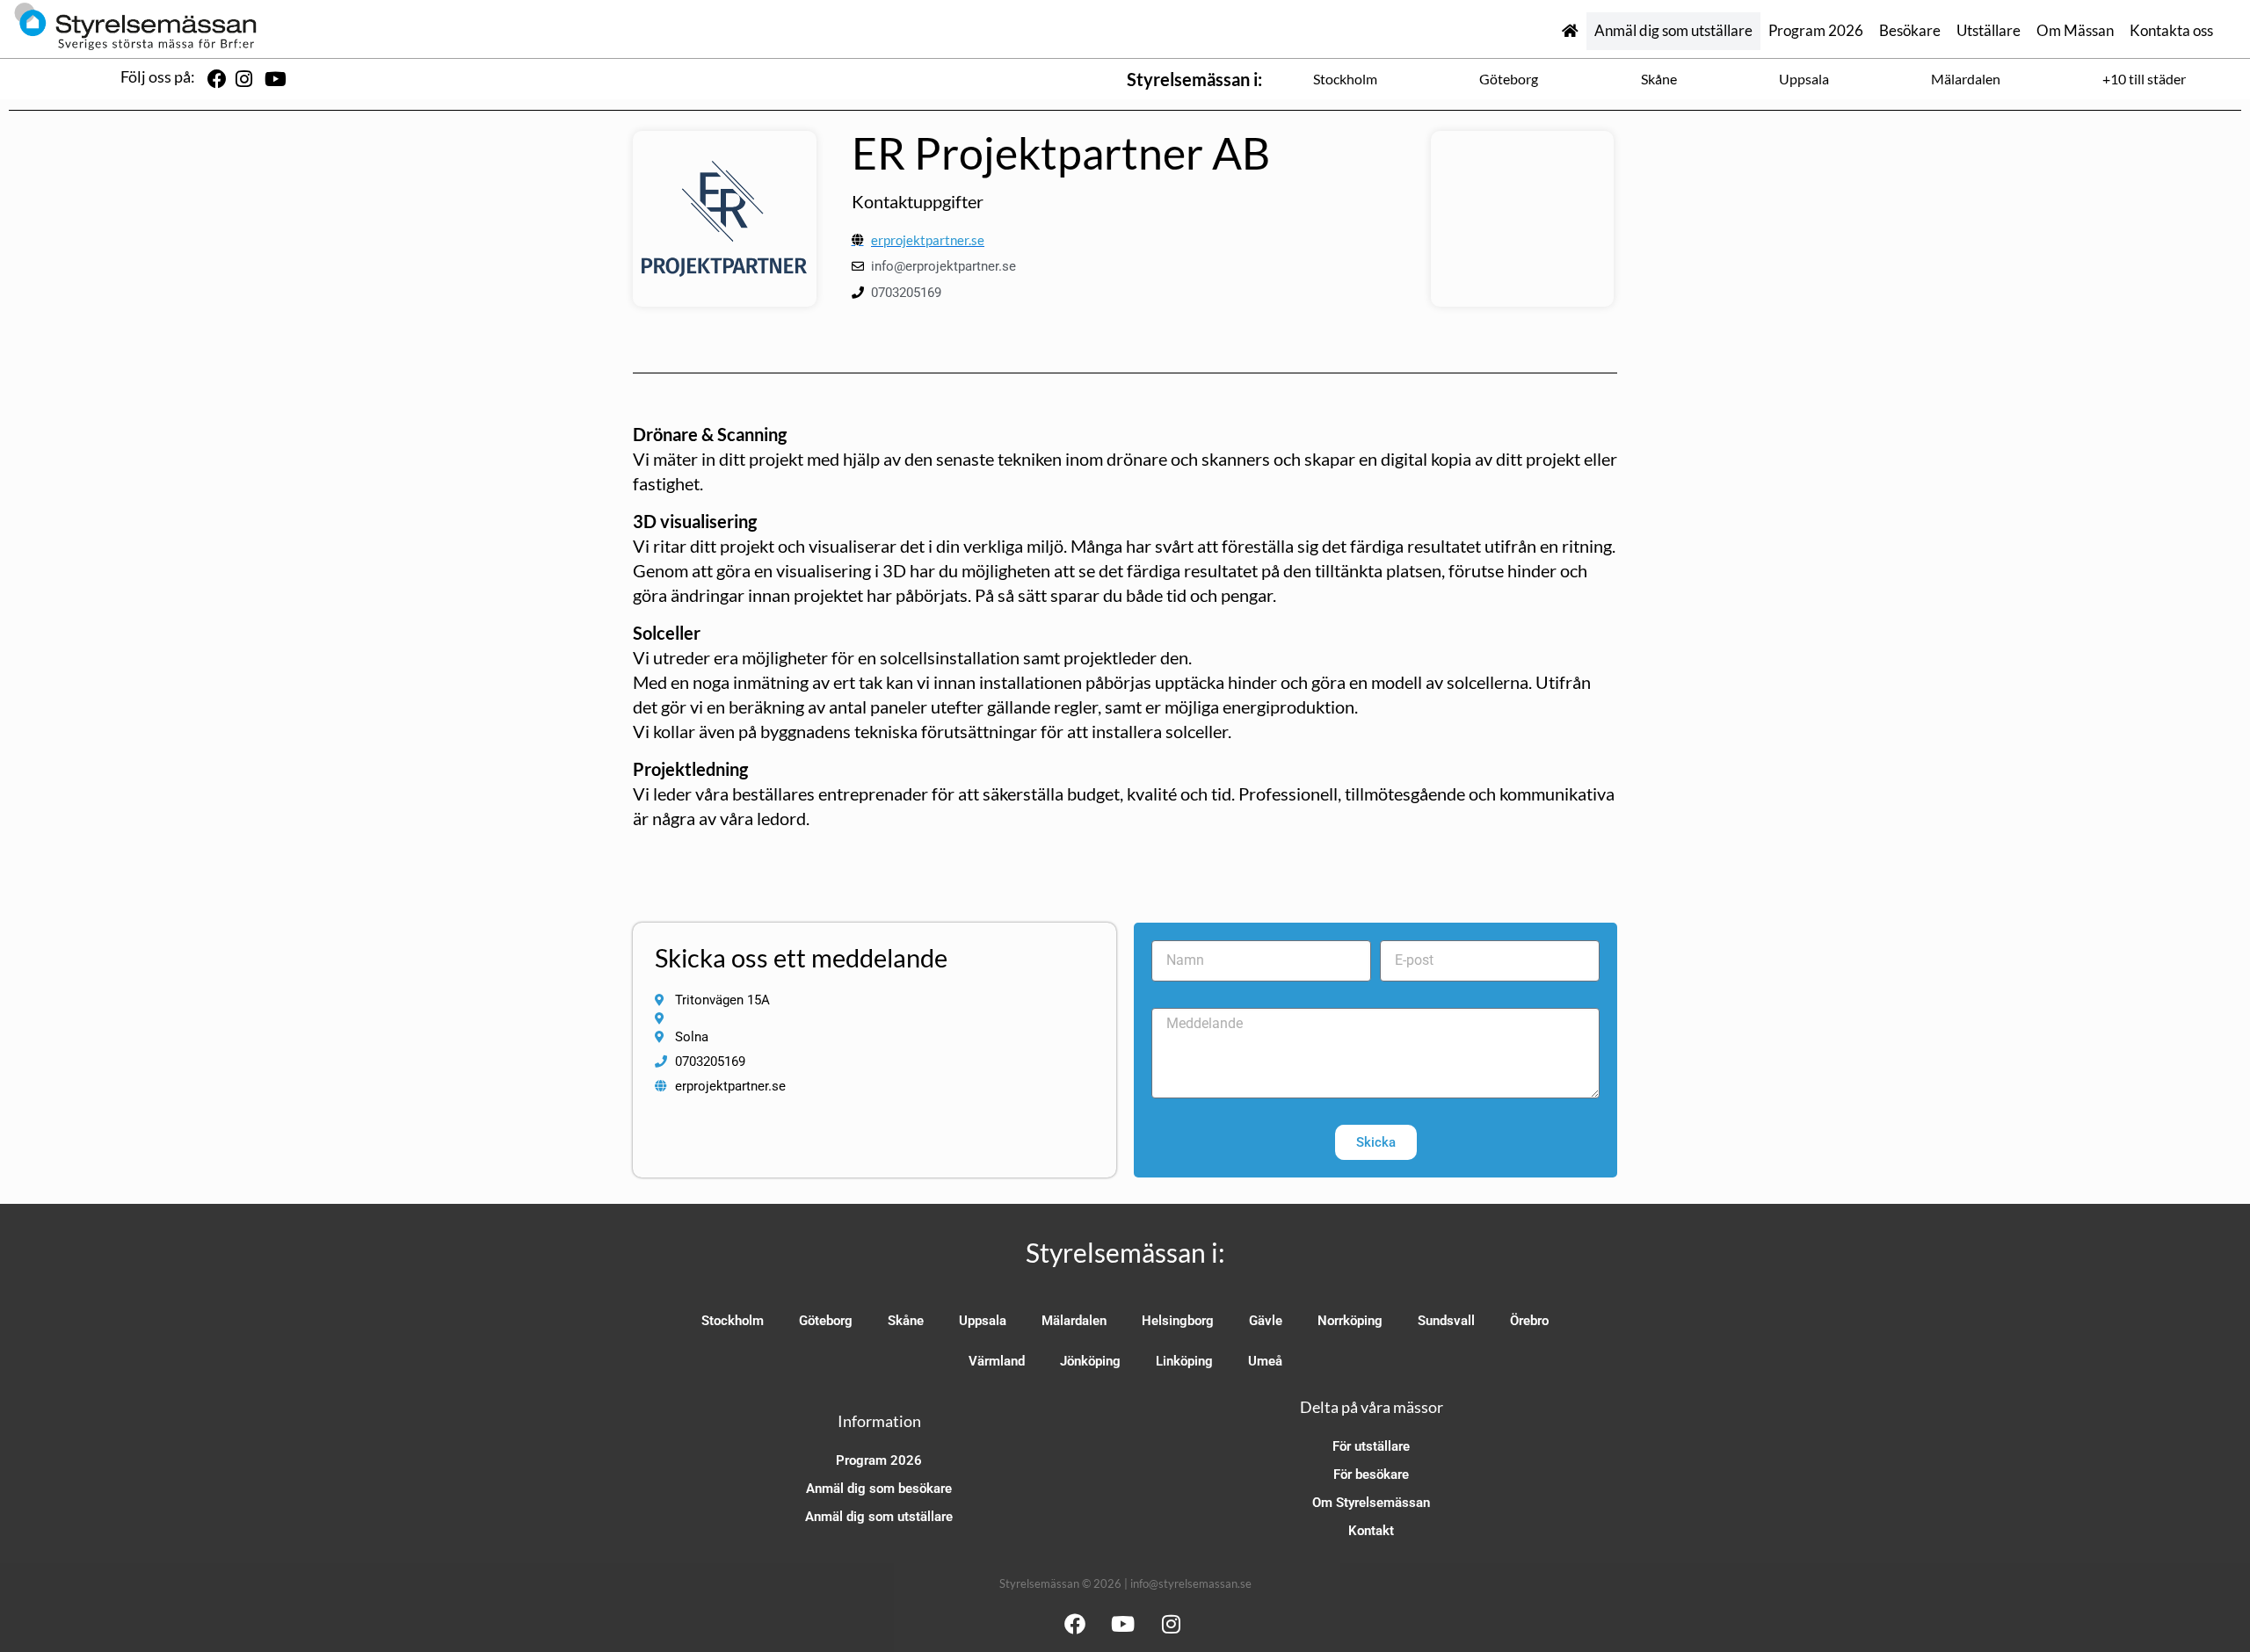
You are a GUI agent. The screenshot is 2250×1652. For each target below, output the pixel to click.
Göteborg (1509, 79)
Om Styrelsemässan (1371, 1503)
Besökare (1910, 31)
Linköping (1184, 1361)
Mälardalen (1966, 79)
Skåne (1659, 79)
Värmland (997, 1361)
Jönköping (1090, 1361)
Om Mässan (2075, 31)
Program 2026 (1816, 31)
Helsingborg (1178, 1321)
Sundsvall (1446, 1321)
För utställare (1371, 1446)
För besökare (1371, 1474)
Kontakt (1371, 1531)
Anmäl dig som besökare (879, 1489)
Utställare (1989, 31)
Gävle (1266, 1321)
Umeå (1265, 1361)
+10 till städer (2144, 79)
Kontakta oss (2171, 31)
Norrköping (1350, 1321)
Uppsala (1804, 79)
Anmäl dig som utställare (1673, 31)
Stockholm (1345, 79)
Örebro (1529, 1321)
